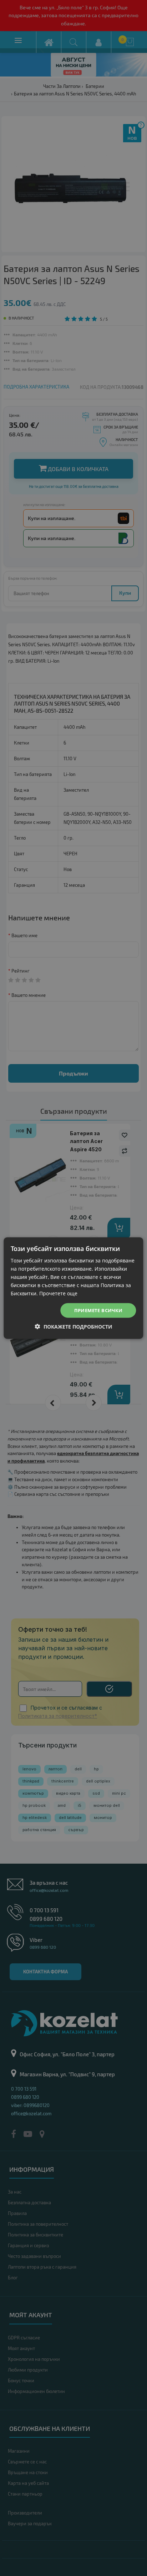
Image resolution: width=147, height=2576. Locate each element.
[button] (74, 1327)
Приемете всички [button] (98, 1310)
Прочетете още (58, 1293)
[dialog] (73, 1288)
